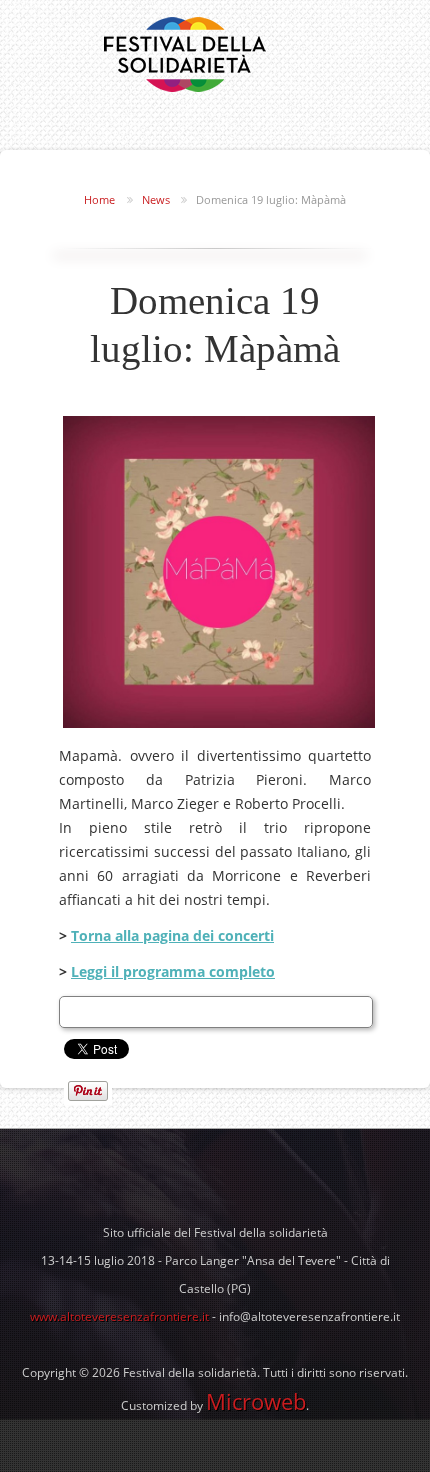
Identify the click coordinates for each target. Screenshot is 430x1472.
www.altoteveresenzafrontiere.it (119, 1316)
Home (99, 199)
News (156, 199)
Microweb (256, 1401)
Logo (185, 54)
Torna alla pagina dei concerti (172, 935)
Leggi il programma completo (173, 971)
